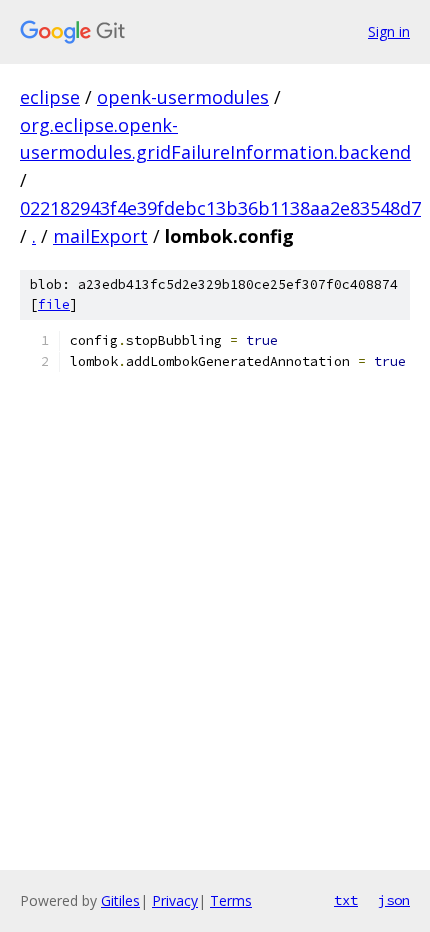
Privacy (175, 900)
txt (346, 900)
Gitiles (120, 900)
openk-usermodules (183, 97)
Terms (231, 900)
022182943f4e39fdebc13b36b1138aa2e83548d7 (220, 208)
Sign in (389, 31)
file (54, 304)
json (394, 900)
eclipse (50, 97)
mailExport (100, 236)
